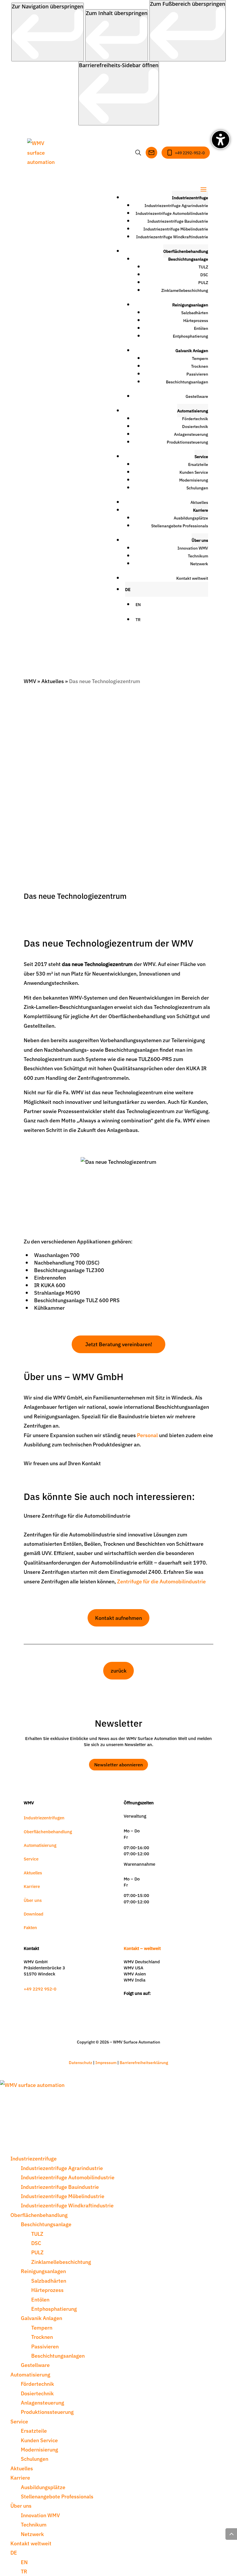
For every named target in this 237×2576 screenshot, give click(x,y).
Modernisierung (194, 480)
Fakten (30, 1927)
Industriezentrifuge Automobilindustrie (172, 213)
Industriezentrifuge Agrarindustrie (176, 205)
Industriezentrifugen (44, 1817)
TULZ (203, 267)
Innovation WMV (193, 548)
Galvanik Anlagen (192, 350)
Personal (147, 1435)
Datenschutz (81, 2062)
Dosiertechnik (195, 426)
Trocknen (200, 366)
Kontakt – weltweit (142, 1948)
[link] (48, 32)
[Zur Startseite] (44, 152)
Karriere (201, 510)
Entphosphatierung (190, 336)
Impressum (106, 2062)
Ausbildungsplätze (191, 518)
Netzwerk (199, 563)
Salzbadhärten (195, 312)
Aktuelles (199, 502)
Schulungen (197, 488)
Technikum (198, 556)
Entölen (201, 328)
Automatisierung (193, 411)
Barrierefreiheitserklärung (144, 2062)
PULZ (203, 282)
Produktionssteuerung (187, 442)
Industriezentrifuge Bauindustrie (178, 221)
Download (34, 1914)
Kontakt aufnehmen (118, 1618)
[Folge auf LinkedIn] (139, 2003)
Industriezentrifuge (190, 197)
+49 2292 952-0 (40, 1989)
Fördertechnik (195, 418)
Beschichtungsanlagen (187, 382)
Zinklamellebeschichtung (185, 290)
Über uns (200, 540)
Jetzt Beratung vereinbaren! (119, 1344)
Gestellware (197, 396)
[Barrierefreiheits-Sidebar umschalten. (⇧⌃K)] (221, 140)
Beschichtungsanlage (188, 259)
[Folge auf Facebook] (153, 2003)
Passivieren (197, 374)
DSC (204, 275)
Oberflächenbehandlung (186, 251)
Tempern (200, 358)
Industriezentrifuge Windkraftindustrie (172, 237)
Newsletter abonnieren (118, 1764)
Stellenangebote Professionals (180, 526)
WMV (30, 681)
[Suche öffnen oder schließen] (138, 153)
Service (201, 456)
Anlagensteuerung (191, 434)
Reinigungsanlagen (190, 305)
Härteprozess (196, 320)
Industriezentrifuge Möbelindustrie (176, 229)
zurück (119, 1670)
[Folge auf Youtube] (167, 2003)
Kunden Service (194, 472)
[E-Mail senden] (151, 153)
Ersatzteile (198, 464)
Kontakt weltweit (192, 578)
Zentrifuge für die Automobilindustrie (161, 1581)
